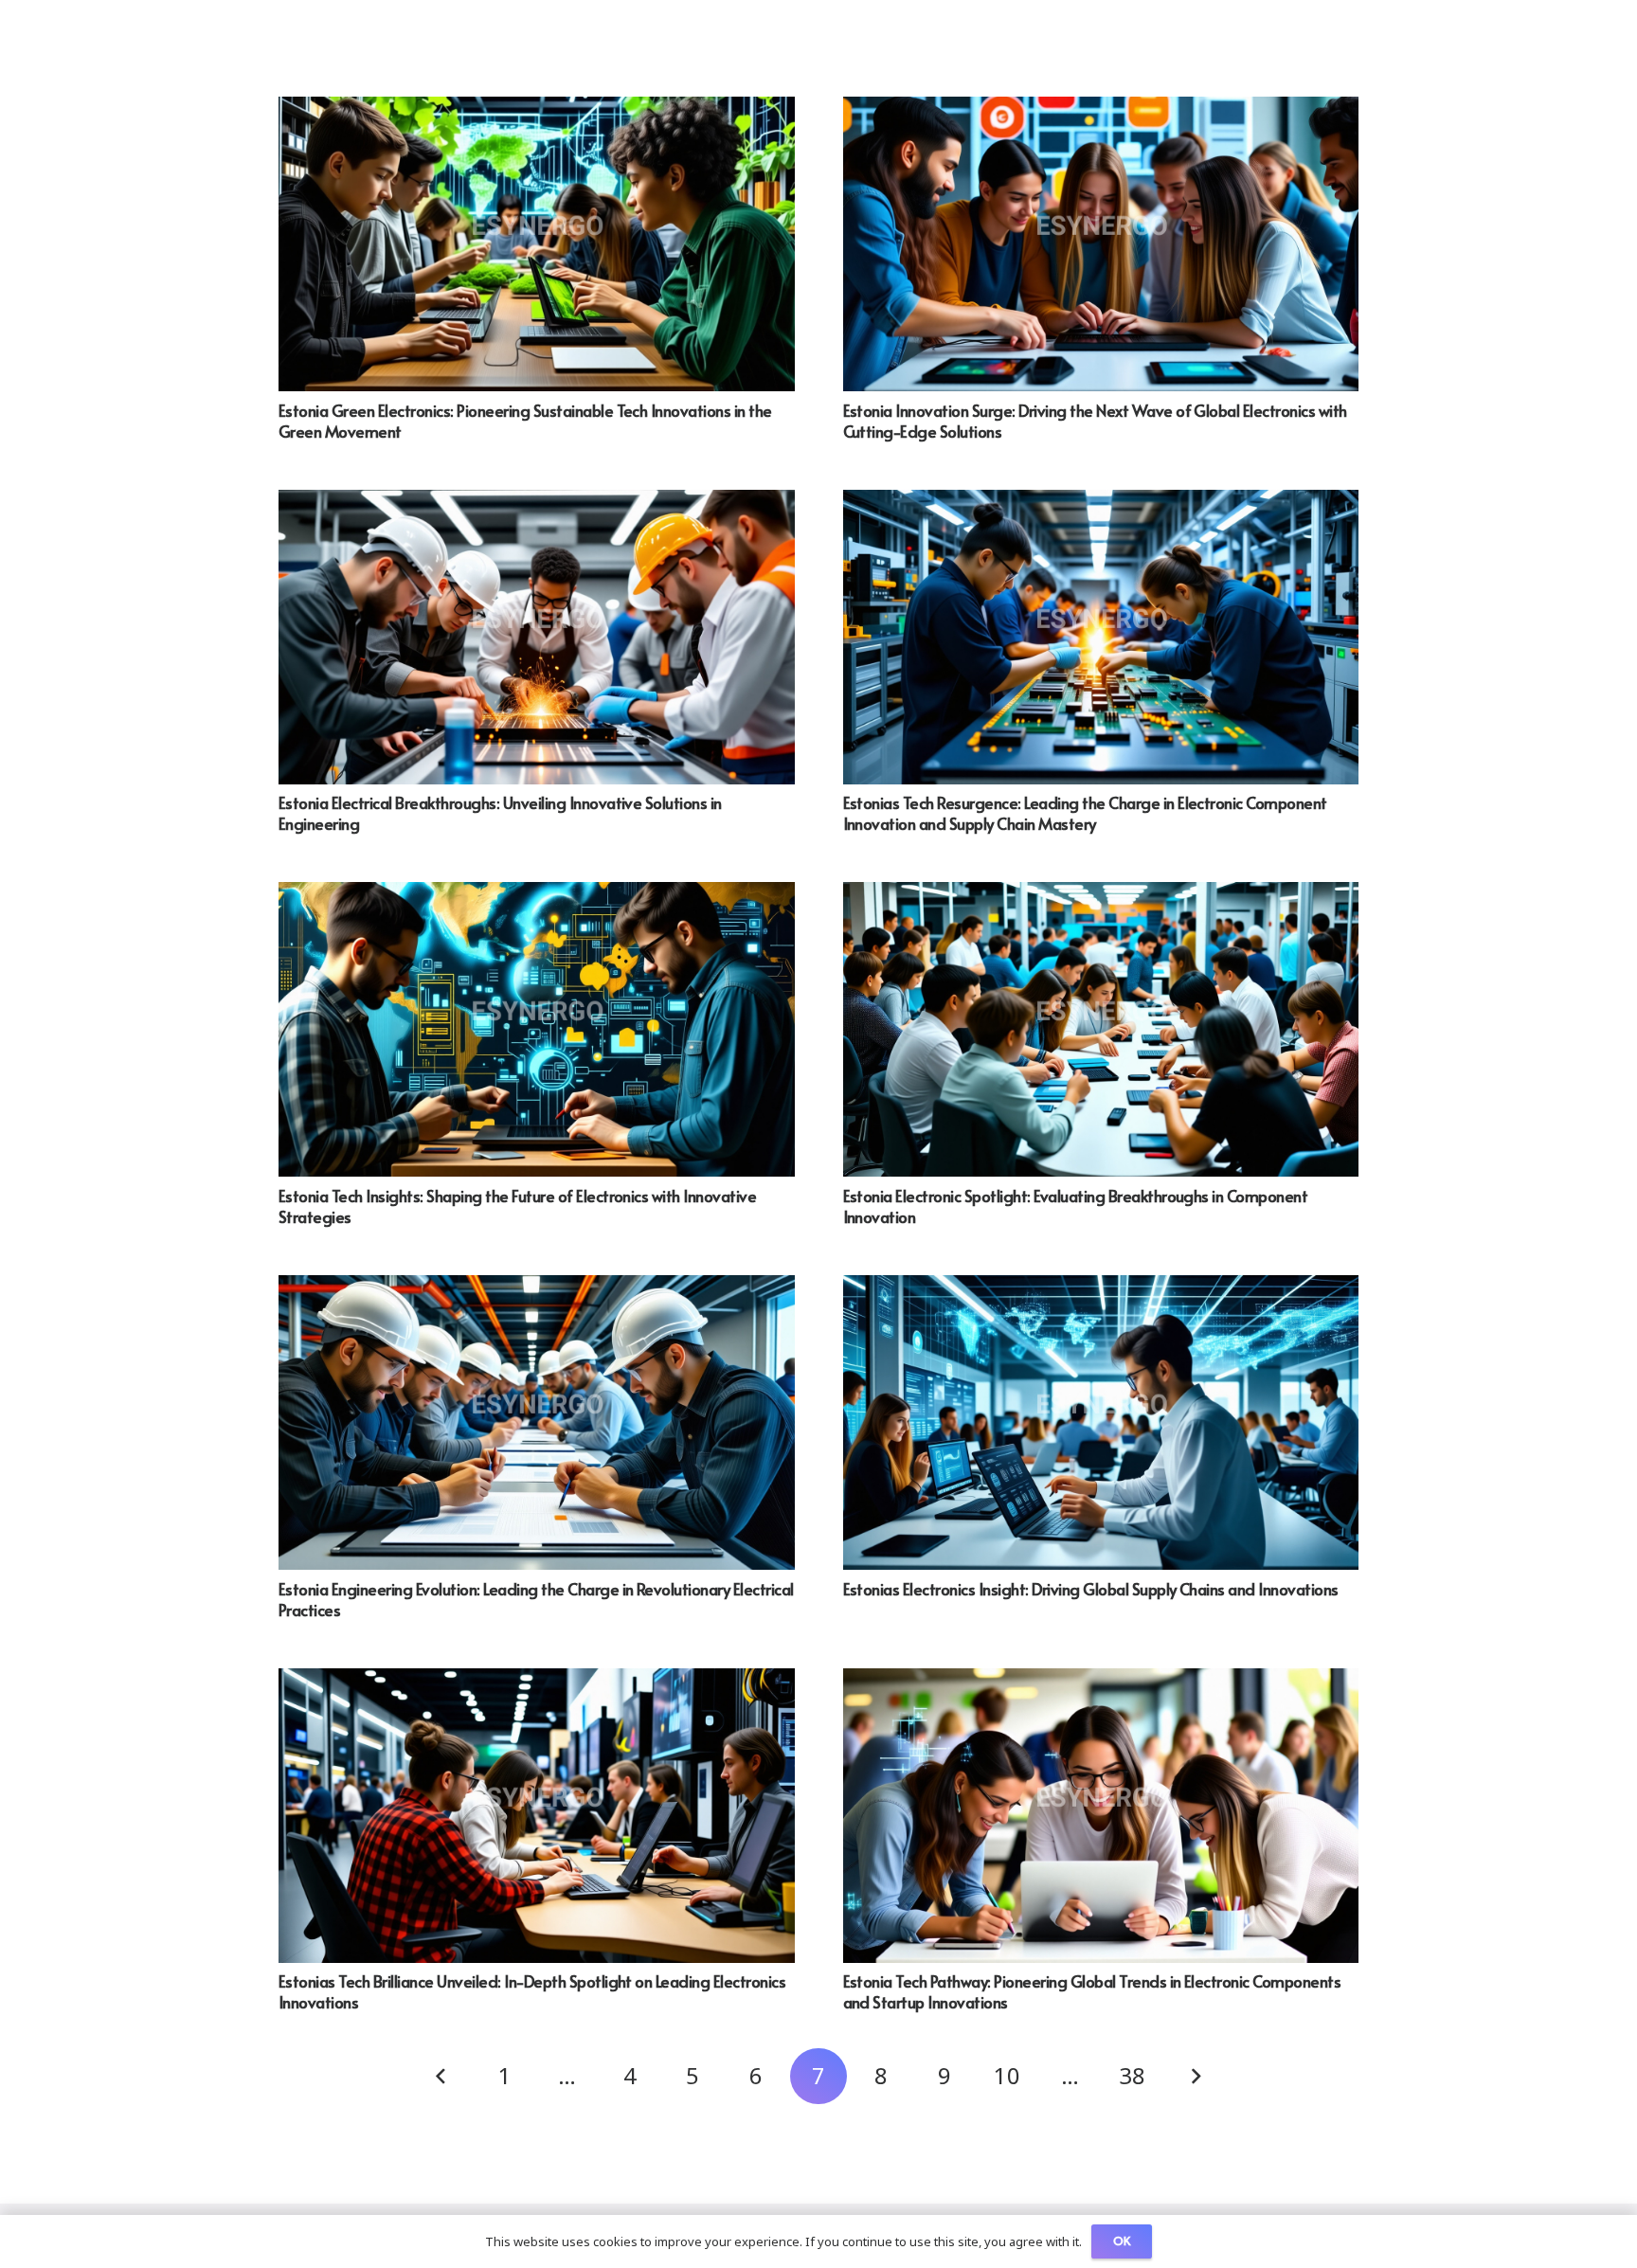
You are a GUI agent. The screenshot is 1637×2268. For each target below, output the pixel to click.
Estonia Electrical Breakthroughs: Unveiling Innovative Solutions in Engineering (500, 813)
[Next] (1196, 2077)
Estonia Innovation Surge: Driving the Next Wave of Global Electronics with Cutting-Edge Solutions (1095, 421)
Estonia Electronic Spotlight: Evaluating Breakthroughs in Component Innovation (1076, 1206)
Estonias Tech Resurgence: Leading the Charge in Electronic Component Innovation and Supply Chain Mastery (1085, 813)
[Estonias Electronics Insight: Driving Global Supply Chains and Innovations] (1101, 1288)
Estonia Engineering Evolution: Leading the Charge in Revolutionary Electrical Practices (536, 1599)
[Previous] (442, 2077)
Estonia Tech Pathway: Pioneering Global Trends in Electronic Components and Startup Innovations (1092, 1991)
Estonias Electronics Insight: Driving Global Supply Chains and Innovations (1091, 1589)
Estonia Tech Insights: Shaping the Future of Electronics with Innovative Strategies (517, 1206)
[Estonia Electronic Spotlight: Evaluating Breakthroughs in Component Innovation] (1101, 895)
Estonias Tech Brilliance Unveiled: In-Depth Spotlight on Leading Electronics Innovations (532, 1991)
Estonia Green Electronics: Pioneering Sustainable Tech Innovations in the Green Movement (525, 421)
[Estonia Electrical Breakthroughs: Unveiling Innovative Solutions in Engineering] (537, 503)
